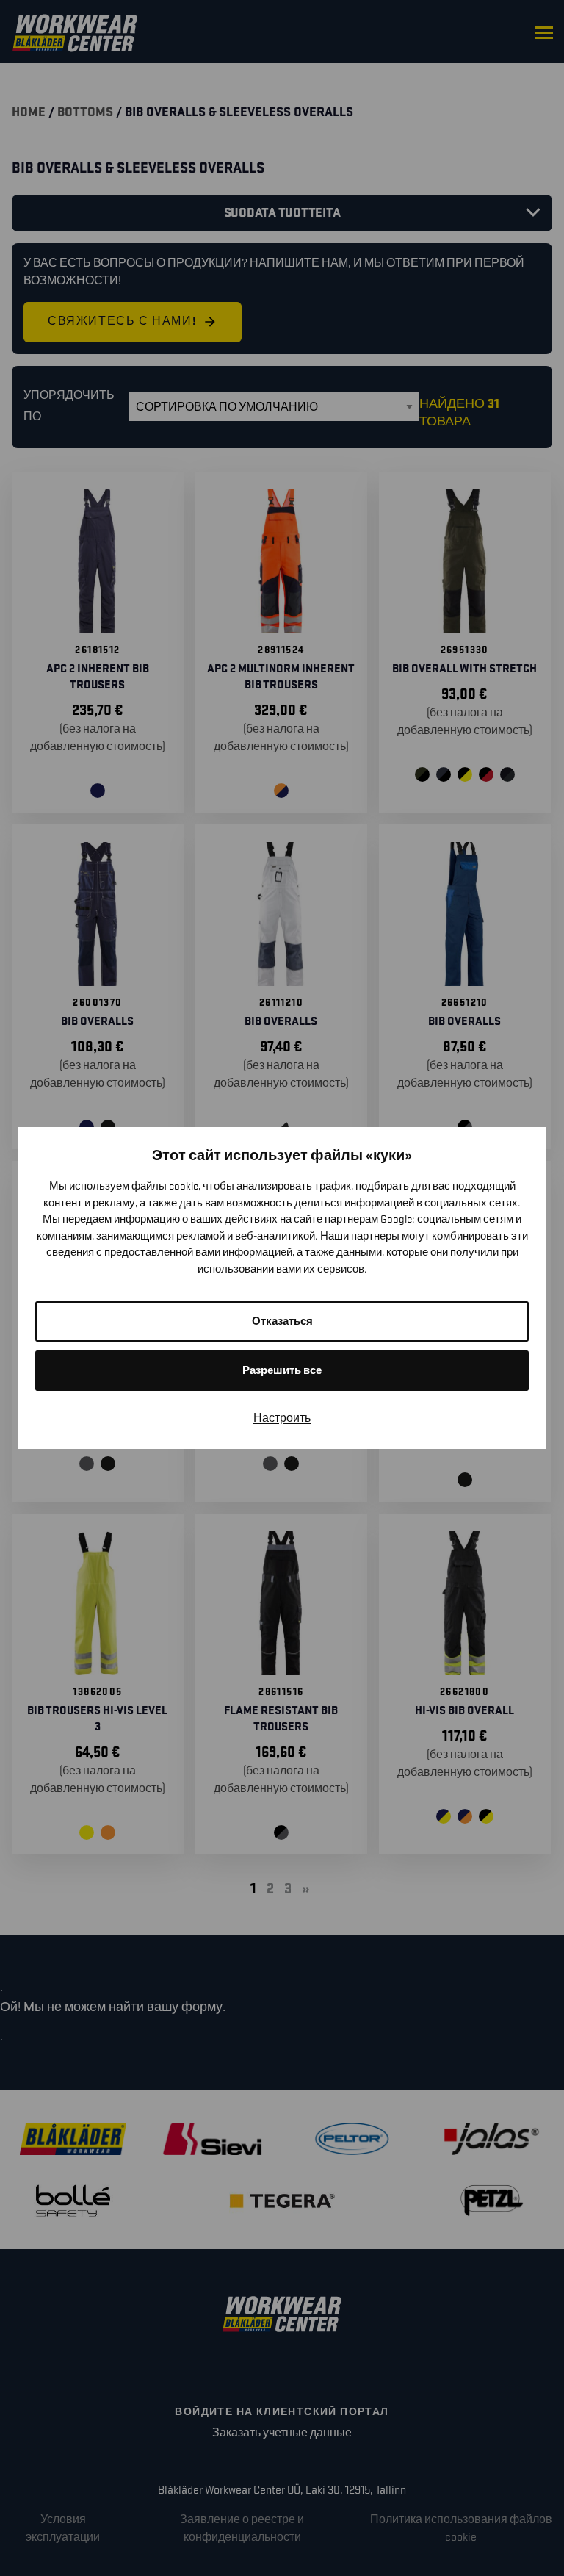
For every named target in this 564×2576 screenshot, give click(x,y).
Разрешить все (282, 1371)
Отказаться (282, 1321)
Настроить (282, 1418)
